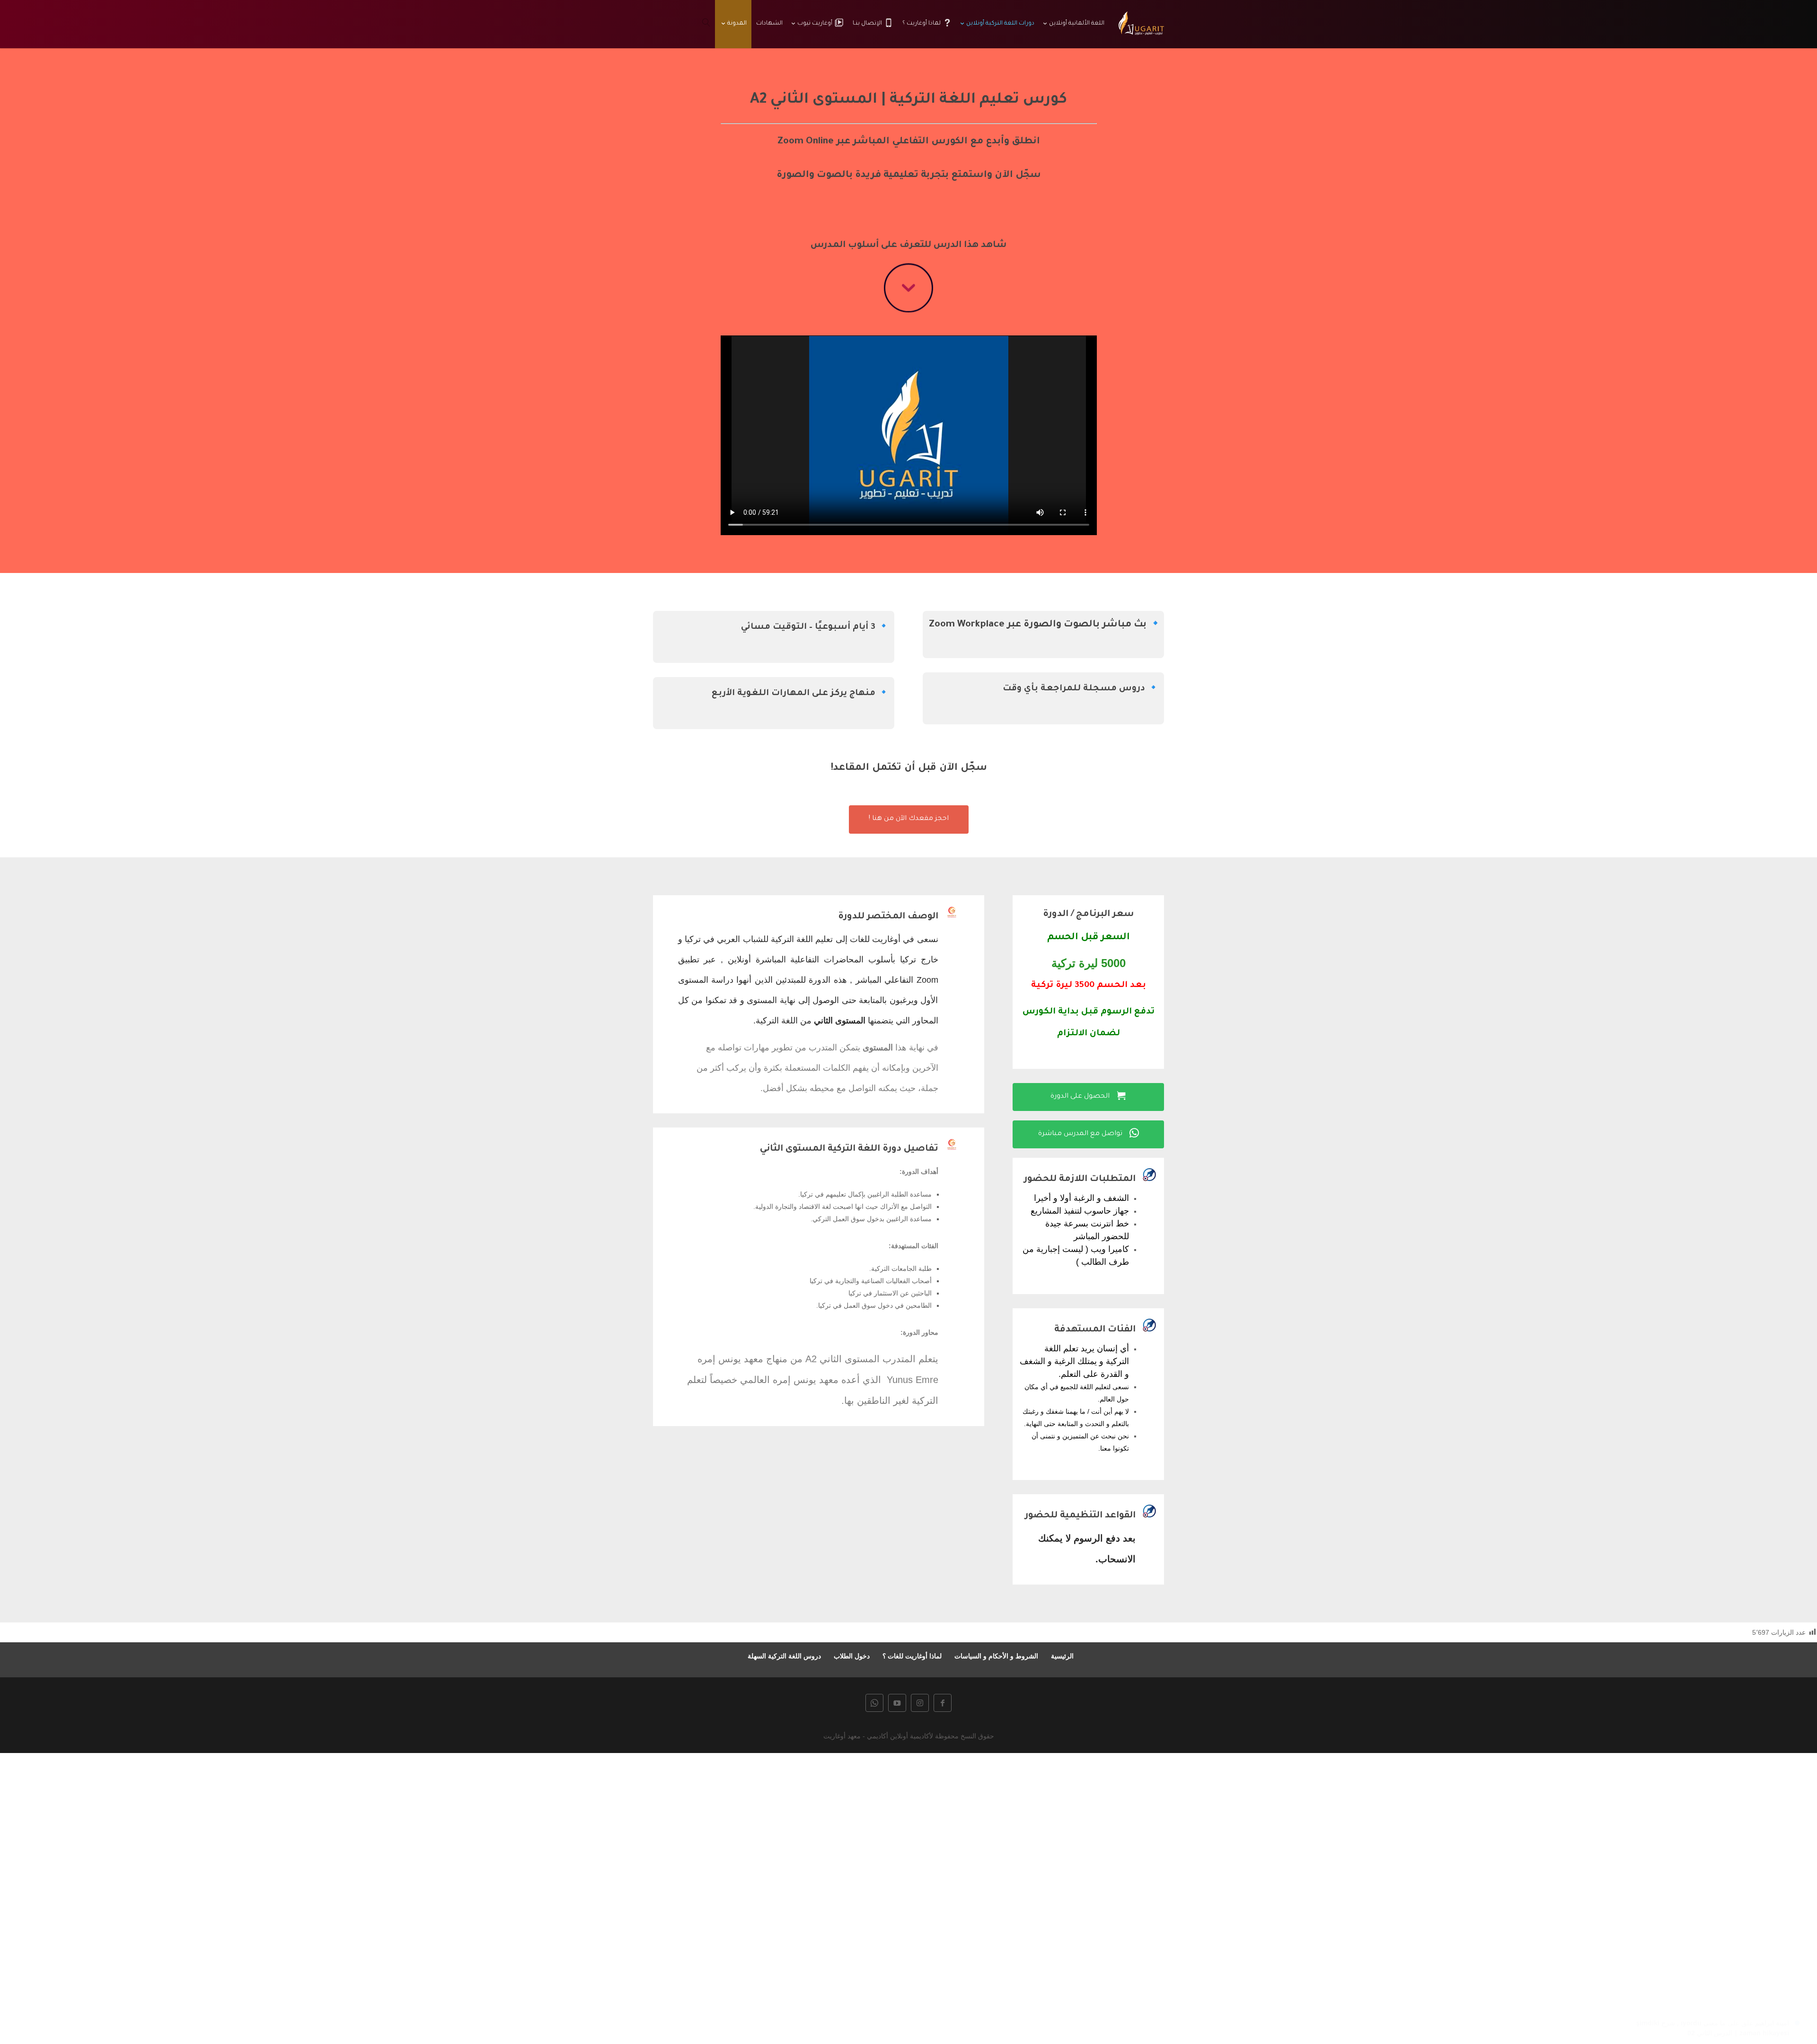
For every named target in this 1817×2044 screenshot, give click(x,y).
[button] (1794, 1981)
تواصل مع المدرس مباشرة (1089, 1133)
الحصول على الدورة (1088, 1096)
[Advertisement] (1533, 1895)
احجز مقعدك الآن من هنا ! (909, 819)
